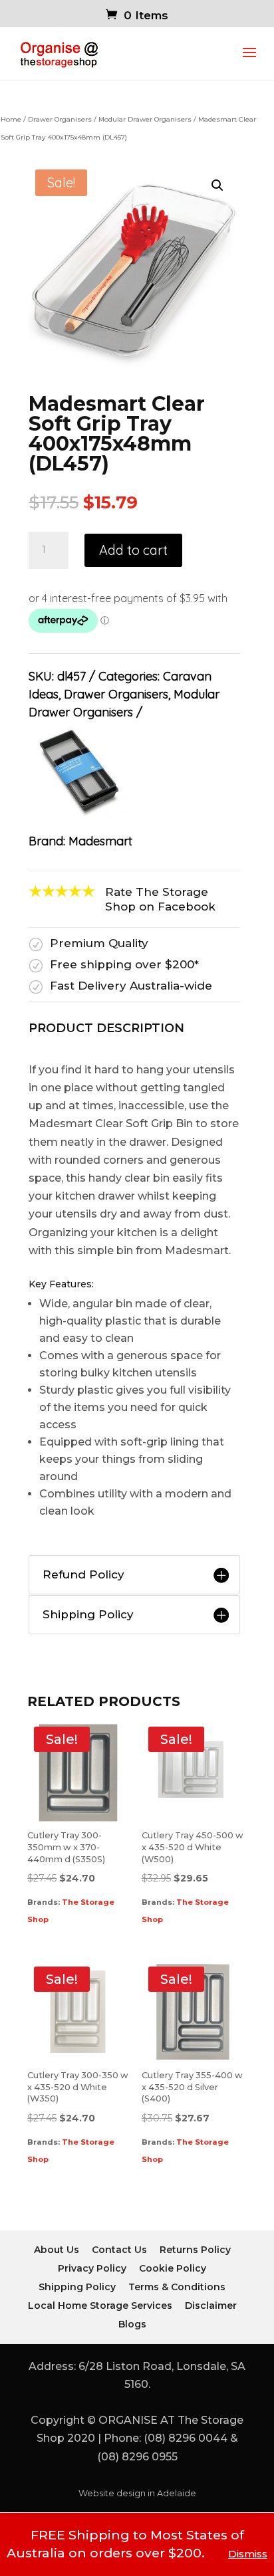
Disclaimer (211, 2306)
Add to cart (133, 550)
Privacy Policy (92, 2268)
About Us (57, 2250)
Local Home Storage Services (100, 2306)
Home (11, 119)
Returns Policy (195, 2250)
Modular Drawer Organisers (145, 119)
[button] (217, 185)
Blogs (132, 2324)
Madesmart (100, 841)
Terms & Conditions (177, 2287)
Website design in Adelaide (137, 2493)
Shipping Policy (77, 2287)
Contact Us (119, 2250)
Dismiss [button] (248, 2554)
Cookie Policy (173, 2268)
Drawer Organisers (60, 119)
